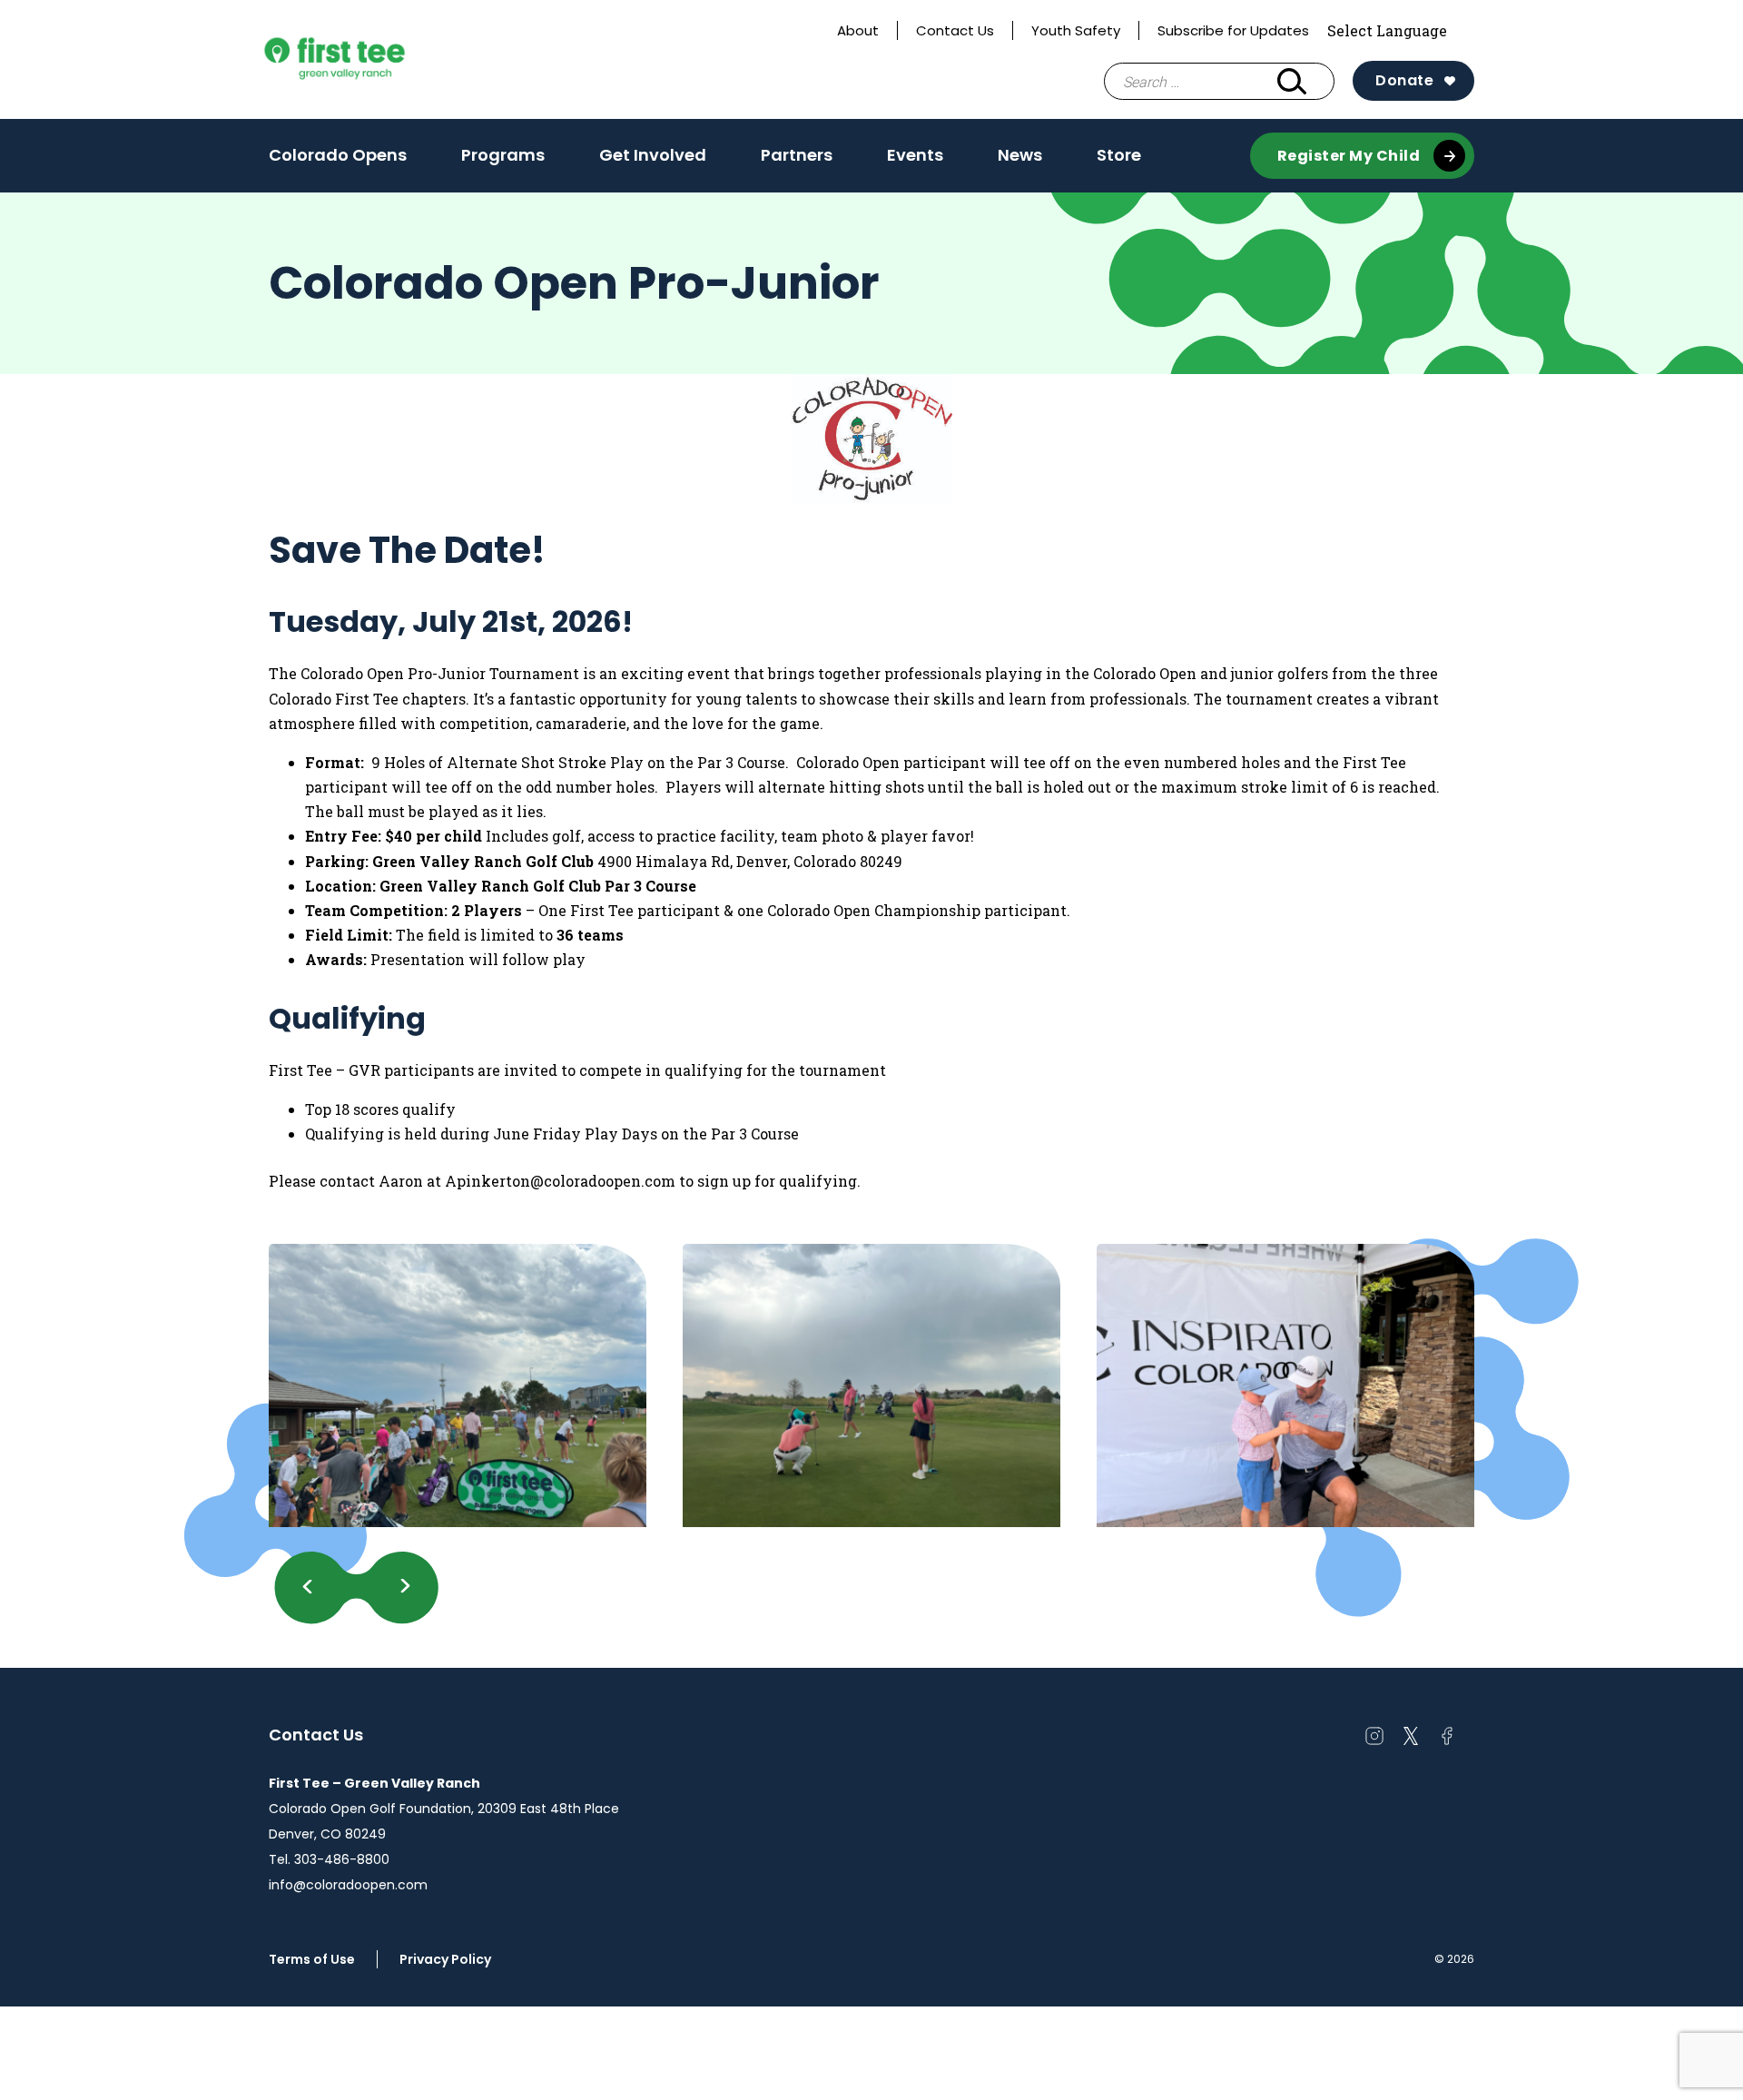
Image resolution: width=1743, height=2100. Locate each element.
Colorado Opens (338, 155)
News (1020, 161)
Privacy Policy (445, 1959)
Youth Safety (1076, 30)
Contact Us (955, 30)
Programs (503, 161)
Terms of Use (312, 1959)
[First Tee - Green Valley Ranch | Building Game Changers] (369, 60)
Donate (1404, 80)
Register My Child (1349, 156)
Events (915, 161)
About (858, 30)
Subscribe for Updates (1233, 30)
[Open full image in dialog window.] (458, 1385)
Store (1119, 155)
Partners (797, 155)
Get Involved (653, 161)
